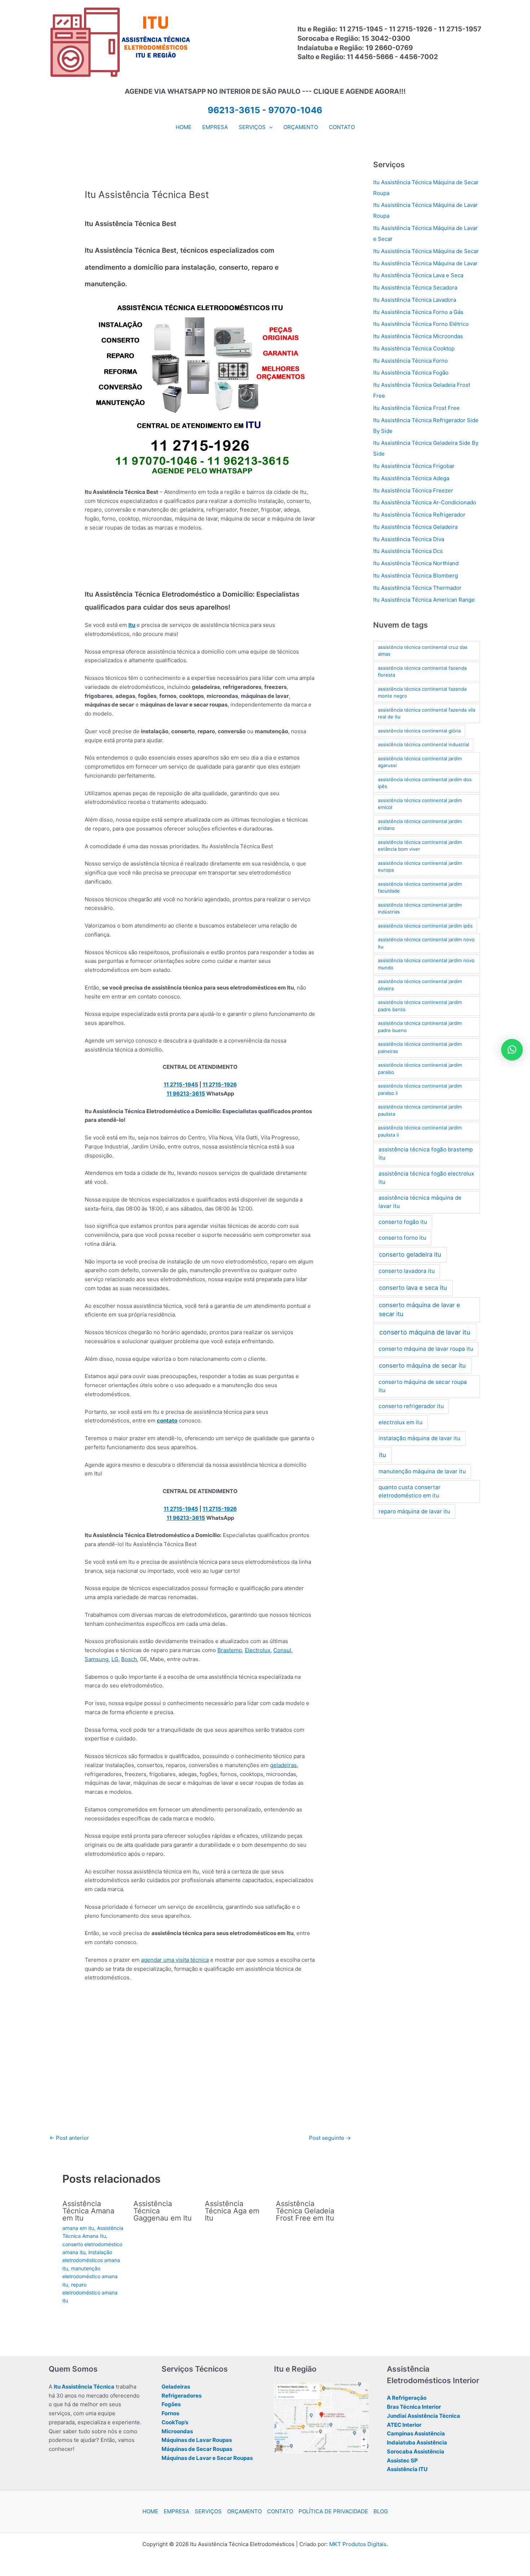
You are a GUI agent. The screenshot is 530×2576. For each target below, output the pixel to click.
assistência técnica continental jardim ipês (425, 926)
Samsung (97, 1659)
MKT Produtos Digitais (358, 2544)
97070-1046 (295, 110)
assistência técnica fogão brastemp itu (426, 1154)
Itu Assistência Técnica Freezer (413, 490)
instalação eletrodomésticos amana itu (91, 2260)
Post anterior (69, 2138)
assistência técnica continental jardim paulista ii (420, 1131)
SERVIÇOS (208, 2511)
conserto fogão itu (403, 1222)
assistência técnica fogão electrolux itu (426, 1178)
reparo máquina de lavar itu (414, 1511)
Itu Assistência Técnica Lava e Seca (418, 275)
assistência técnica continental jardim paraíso (420, 1068)
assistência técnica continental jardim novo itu (426, 943)
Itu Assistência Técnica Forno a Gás (418, 312)
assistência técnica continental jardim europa (420, 867)
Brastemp (230, 1650)
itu (383, 1455)
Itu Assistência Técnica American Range (424, 600)
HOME (150, 2511)
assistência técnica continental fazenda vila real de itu (427, 713)
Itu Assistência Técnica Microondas (418, 336)
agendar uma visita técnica (175, 1960)
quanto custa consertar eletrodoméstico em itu (410, 1491)
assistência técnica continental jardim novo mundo (426, 964)
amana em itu (78, 2228)
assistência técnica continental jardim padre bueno (420, 1027)
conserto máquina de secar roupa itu (423, 1386)
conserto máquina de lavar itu (425, 1332)
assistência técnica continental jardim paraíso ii (420, 1089)
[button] (269, 127)
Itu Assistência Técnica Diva (409, 539)
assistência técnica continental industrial (423, 744)
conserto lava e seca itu (413, 1288)
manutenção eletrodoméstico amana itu (90, 2276)
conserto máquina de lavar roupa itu (426, 1349)
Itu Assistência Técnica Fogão (411, 373)
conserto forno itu (402, 1238)
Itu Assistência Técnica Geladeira (415, 527)
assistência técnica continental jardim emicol (420, 804)
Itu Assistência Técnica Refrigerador (419, 515)
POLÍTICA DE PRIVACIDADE (333, 2511)
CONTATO (280, 2511)
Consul (282, 1650)
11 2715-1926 (220, 1085)
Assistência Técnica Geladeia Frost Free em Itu (305, 2211)
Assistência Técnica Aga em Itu (232, 2211)
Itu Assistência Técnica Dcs (408, 551)
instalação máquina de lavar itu (419, 1438)
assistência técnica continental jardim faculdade (420, 888)
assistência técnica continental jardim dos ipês (425, 783)
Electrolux (258, 1650)
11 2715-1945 (181, 1085)
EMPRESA (176, 2511)
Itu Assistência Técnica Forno (410, 361)
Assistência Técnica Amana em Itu (88, 2211)
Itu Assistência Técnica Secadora (415, 287)
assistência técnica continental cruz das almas (423, 651)
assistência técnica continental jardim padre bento (420, 1006)
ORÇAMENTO (244, 2511)
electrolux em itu (401, 1422)
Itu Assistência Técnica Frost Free (416, 408)
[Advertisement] (200, 564)
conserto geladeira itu (410, 1254)
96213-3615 (234, 110)
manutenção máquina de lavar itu (422, 1471)
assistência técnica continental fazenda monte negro (422, 692)
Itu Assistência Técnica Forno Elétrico (421, 324)
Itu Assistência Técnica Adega (411, 478)
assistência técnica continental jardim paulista (420, 1110)
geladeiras (283, 1765)
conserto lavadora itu (407, 1271)
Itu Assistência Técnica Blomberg (416, 576)
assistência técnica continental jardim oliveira (420, 985)
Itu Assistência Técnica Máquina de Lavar (425, 263)
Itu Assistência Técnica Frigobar (414, 466)
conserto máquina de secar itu (422, 1366)
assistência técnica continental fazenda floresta (422, 672)
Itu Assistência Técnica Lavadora (415, 300)
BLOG (381, 2511)
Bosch (129, 1659)
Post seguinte (330, 2138)
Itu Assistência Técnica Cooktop (414, 348)
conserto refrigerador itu (411, 1406)
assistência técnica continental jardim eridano (420, 825)
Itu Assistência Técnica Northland (416, 563)
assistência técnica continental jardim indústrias (420, 908)
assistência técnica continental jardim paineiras (420, 1048)
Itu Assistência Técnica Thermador (417, 588)
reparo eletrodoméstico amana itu (90, 2293)
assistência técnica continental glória (419, 731)
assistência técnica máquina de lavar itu (420, 1202)
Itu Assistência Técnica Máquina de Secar (426, 251)
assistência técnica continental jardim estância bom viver (420, 846)
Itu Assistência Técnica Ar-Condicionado (425, 502)
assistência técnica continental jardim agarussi (420, 762)
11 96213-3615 (186, 1094)
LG (115, 1659)
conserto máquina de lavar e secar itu (419, 1309)
